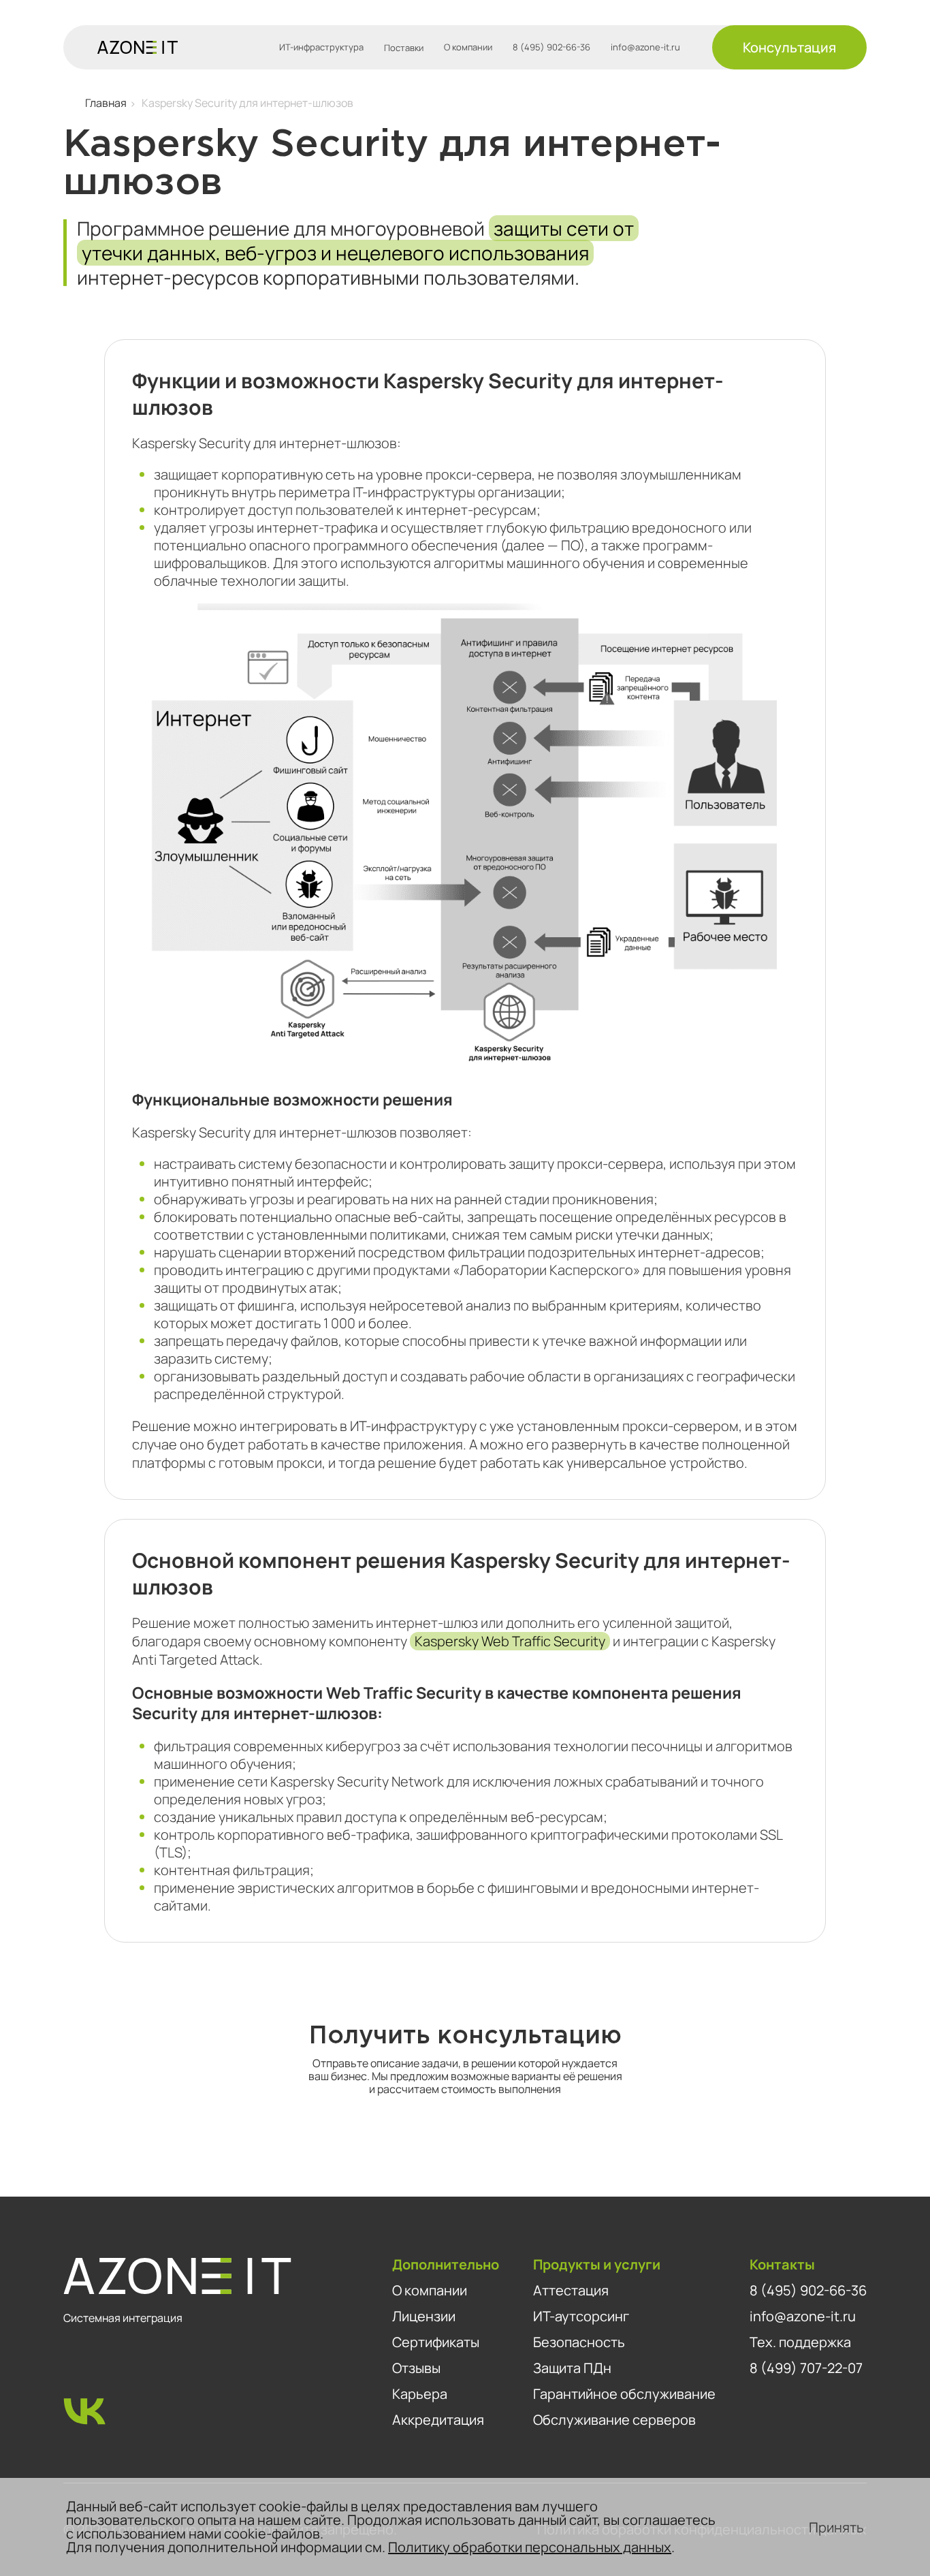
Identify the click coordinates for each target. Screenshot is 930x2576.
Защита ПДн (572, 2368)
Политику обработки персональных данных (530, 2547)
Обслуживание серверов (614, 2420)
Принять (836, 2527)
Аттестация (571, 2290)
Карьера (420, 2394)
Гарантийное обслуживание (624, 2394)
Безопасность (579, 2342)
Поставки (404, 48)
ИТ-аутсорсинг (581, 2316)
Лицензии (424, 2316)
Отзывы (416, 2368)
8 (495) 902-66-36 (551, 47)
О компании (468, 47)
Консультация (789, 47)
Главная (106, 103)
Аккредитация (438, 2420)
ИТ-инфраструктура (321, 47)
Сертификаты (436, 2342)
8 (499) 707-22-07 (806, 2368)
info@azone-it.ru (645, 47)
